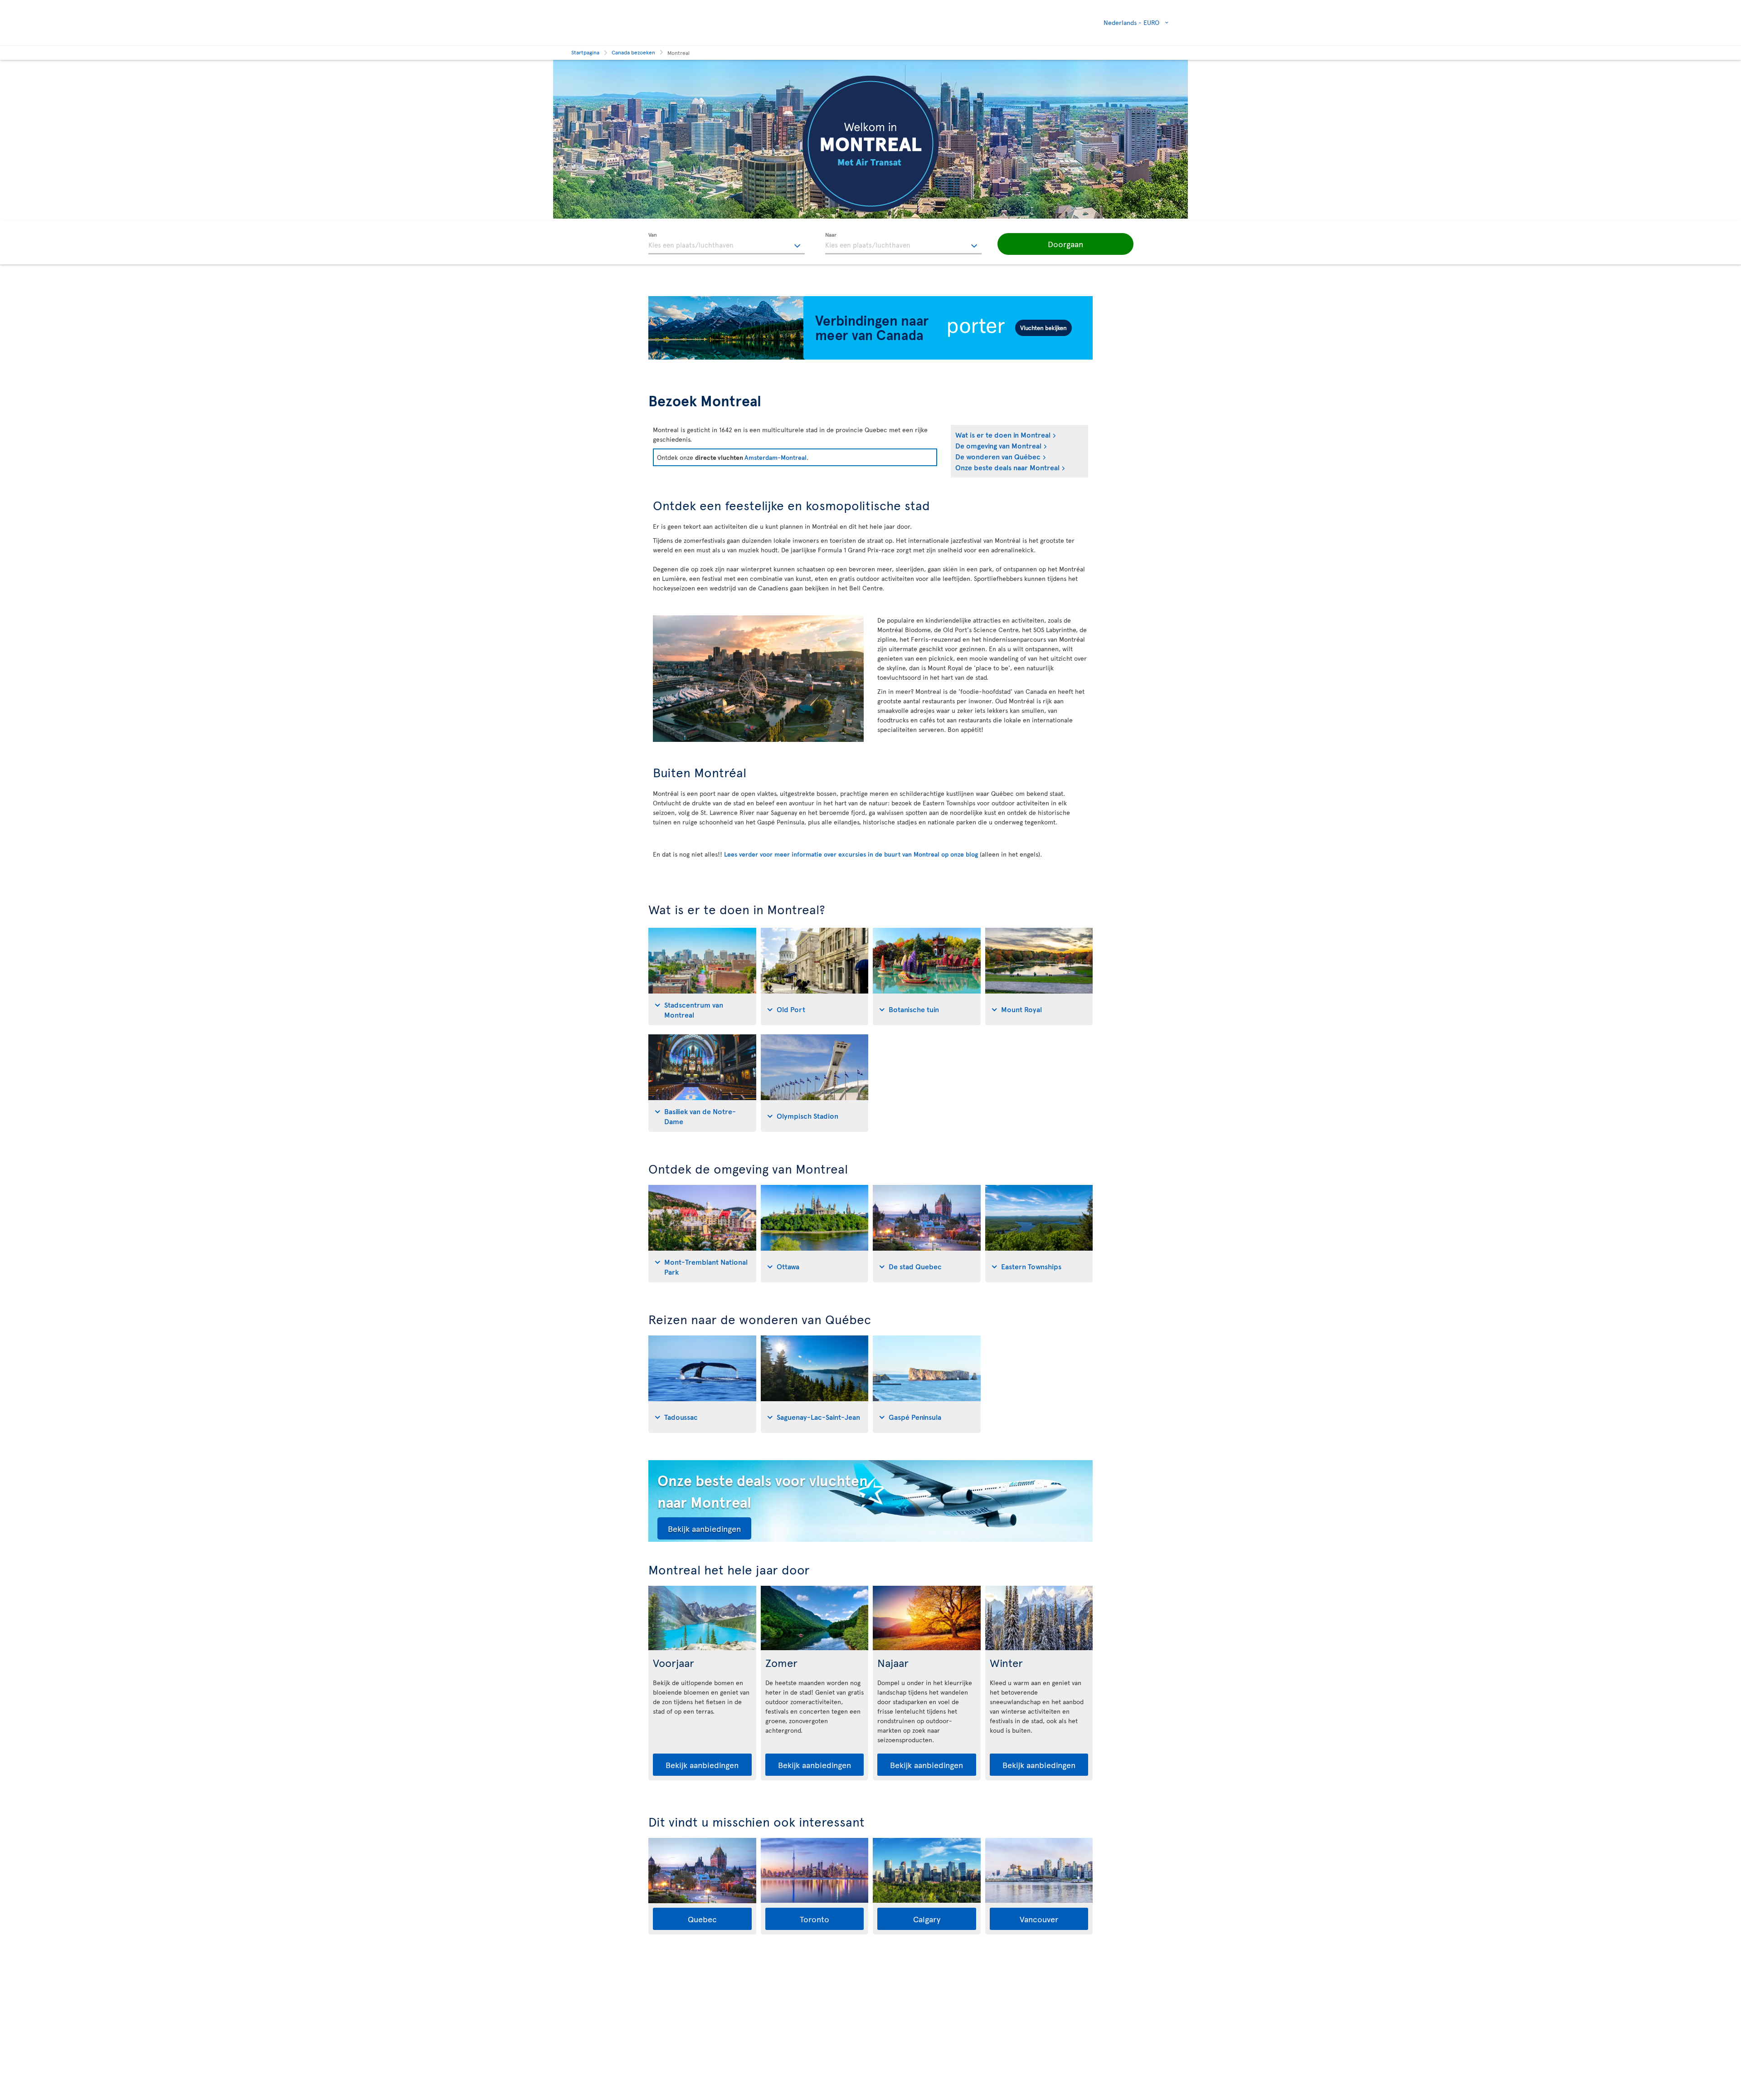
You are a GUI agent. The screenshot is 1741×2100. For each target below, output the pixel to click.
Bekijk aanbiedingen (704, 1528)
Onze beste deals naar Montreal (1007, 467)
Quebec (702, 1919)
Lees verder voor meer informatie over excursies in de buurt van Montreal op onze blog (851, 854)
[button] (1065, 244)
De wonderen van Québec (998, 456)
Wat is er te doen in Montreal (1003, 434)
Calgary (927, 1919)
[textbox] (727, 244)
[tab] (702, 977)
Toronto (815, 1919)
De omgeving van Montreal (998, 445)
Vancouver (1039, 1919)
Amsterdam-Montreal (776, 457)
